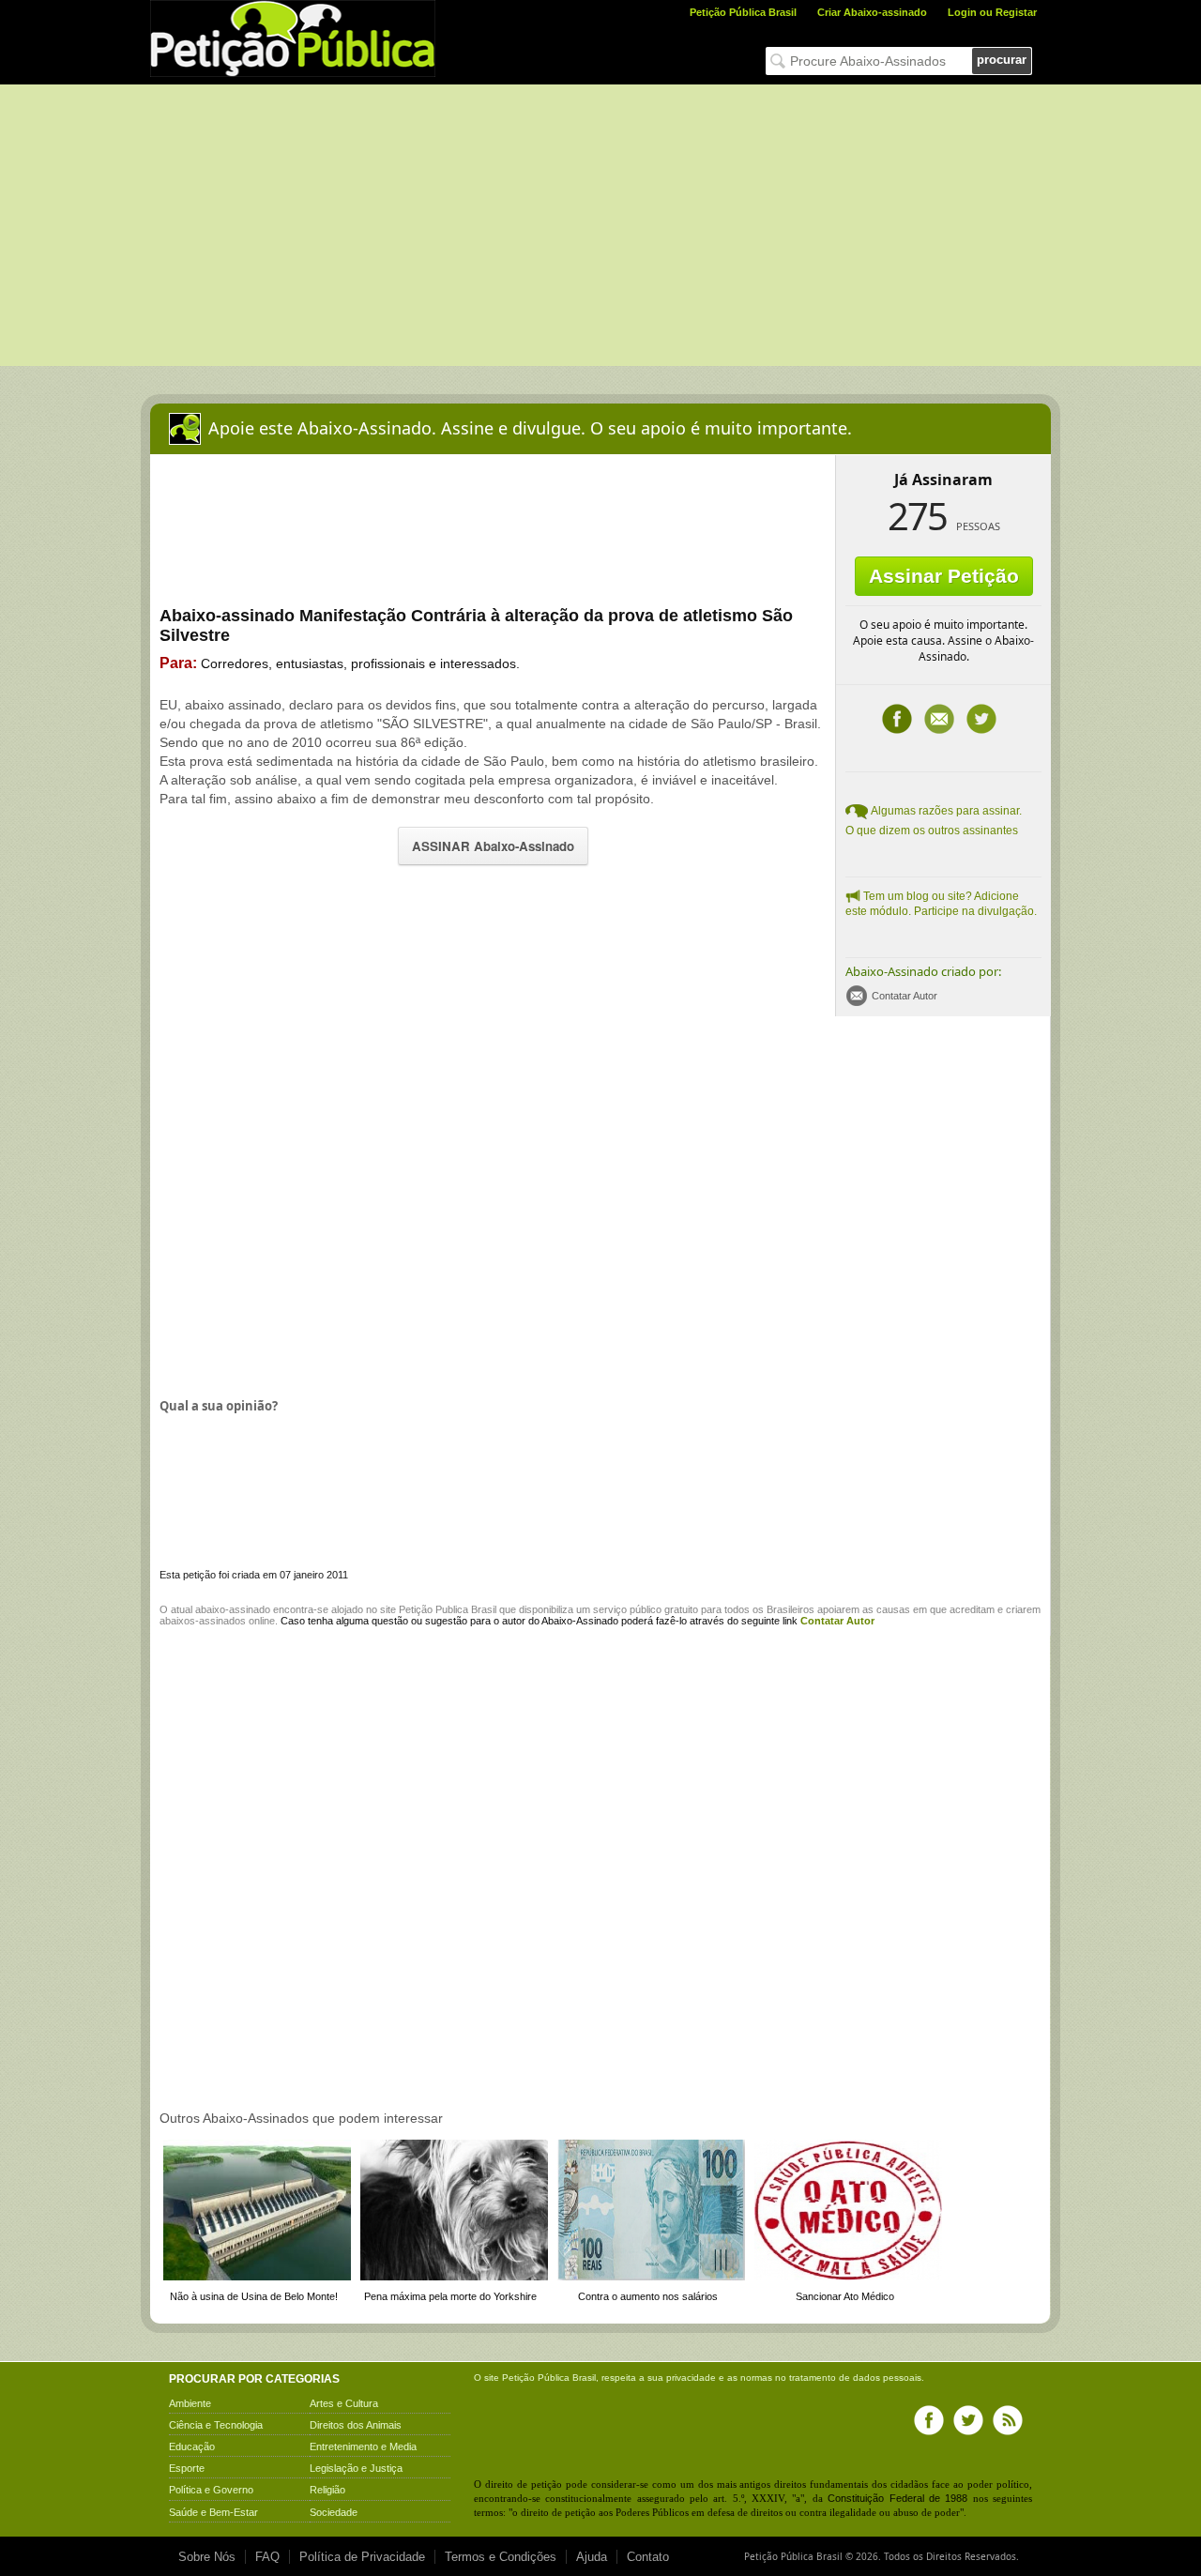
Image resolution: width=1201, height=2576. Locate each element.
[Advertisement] (600, 225)
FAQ (267, 2557)
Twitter (981, 719)
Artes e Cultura (344, 2403)
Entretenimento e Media (363, 2446)
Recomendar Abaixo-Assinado (939, 719)
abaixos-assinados (203, 1621)
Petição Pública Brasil (743, 12)
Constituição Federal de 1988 (897, 2498)
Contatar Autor (905, 996)
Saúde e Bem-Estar (213, 2512)
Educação (192, 2446)
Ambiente (190, 2403)
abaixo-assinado (233, 1609)
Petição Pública (536, 2378)
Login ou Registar (992, 12)
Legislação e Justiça (356, 2468)
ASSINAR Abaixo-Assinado (493, 846)
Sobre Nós (207, 2557)
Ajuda (592, 2557)
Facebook (897, 719)
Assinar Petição (944, 576)
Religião (327, 2490)
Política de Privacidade (362, 2557)
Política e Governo (211, 2490)
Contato (648, 2557)
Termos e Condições (501, 2557)
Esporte (187, 2468)
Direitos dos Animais (356, 2425)
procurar (1002, 60)
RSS (1008, 2420)
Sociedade (334, 2512)
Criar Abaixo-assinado (872, 12)
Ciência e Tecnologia (216, 2425)
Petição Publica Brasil (448, 1609)
